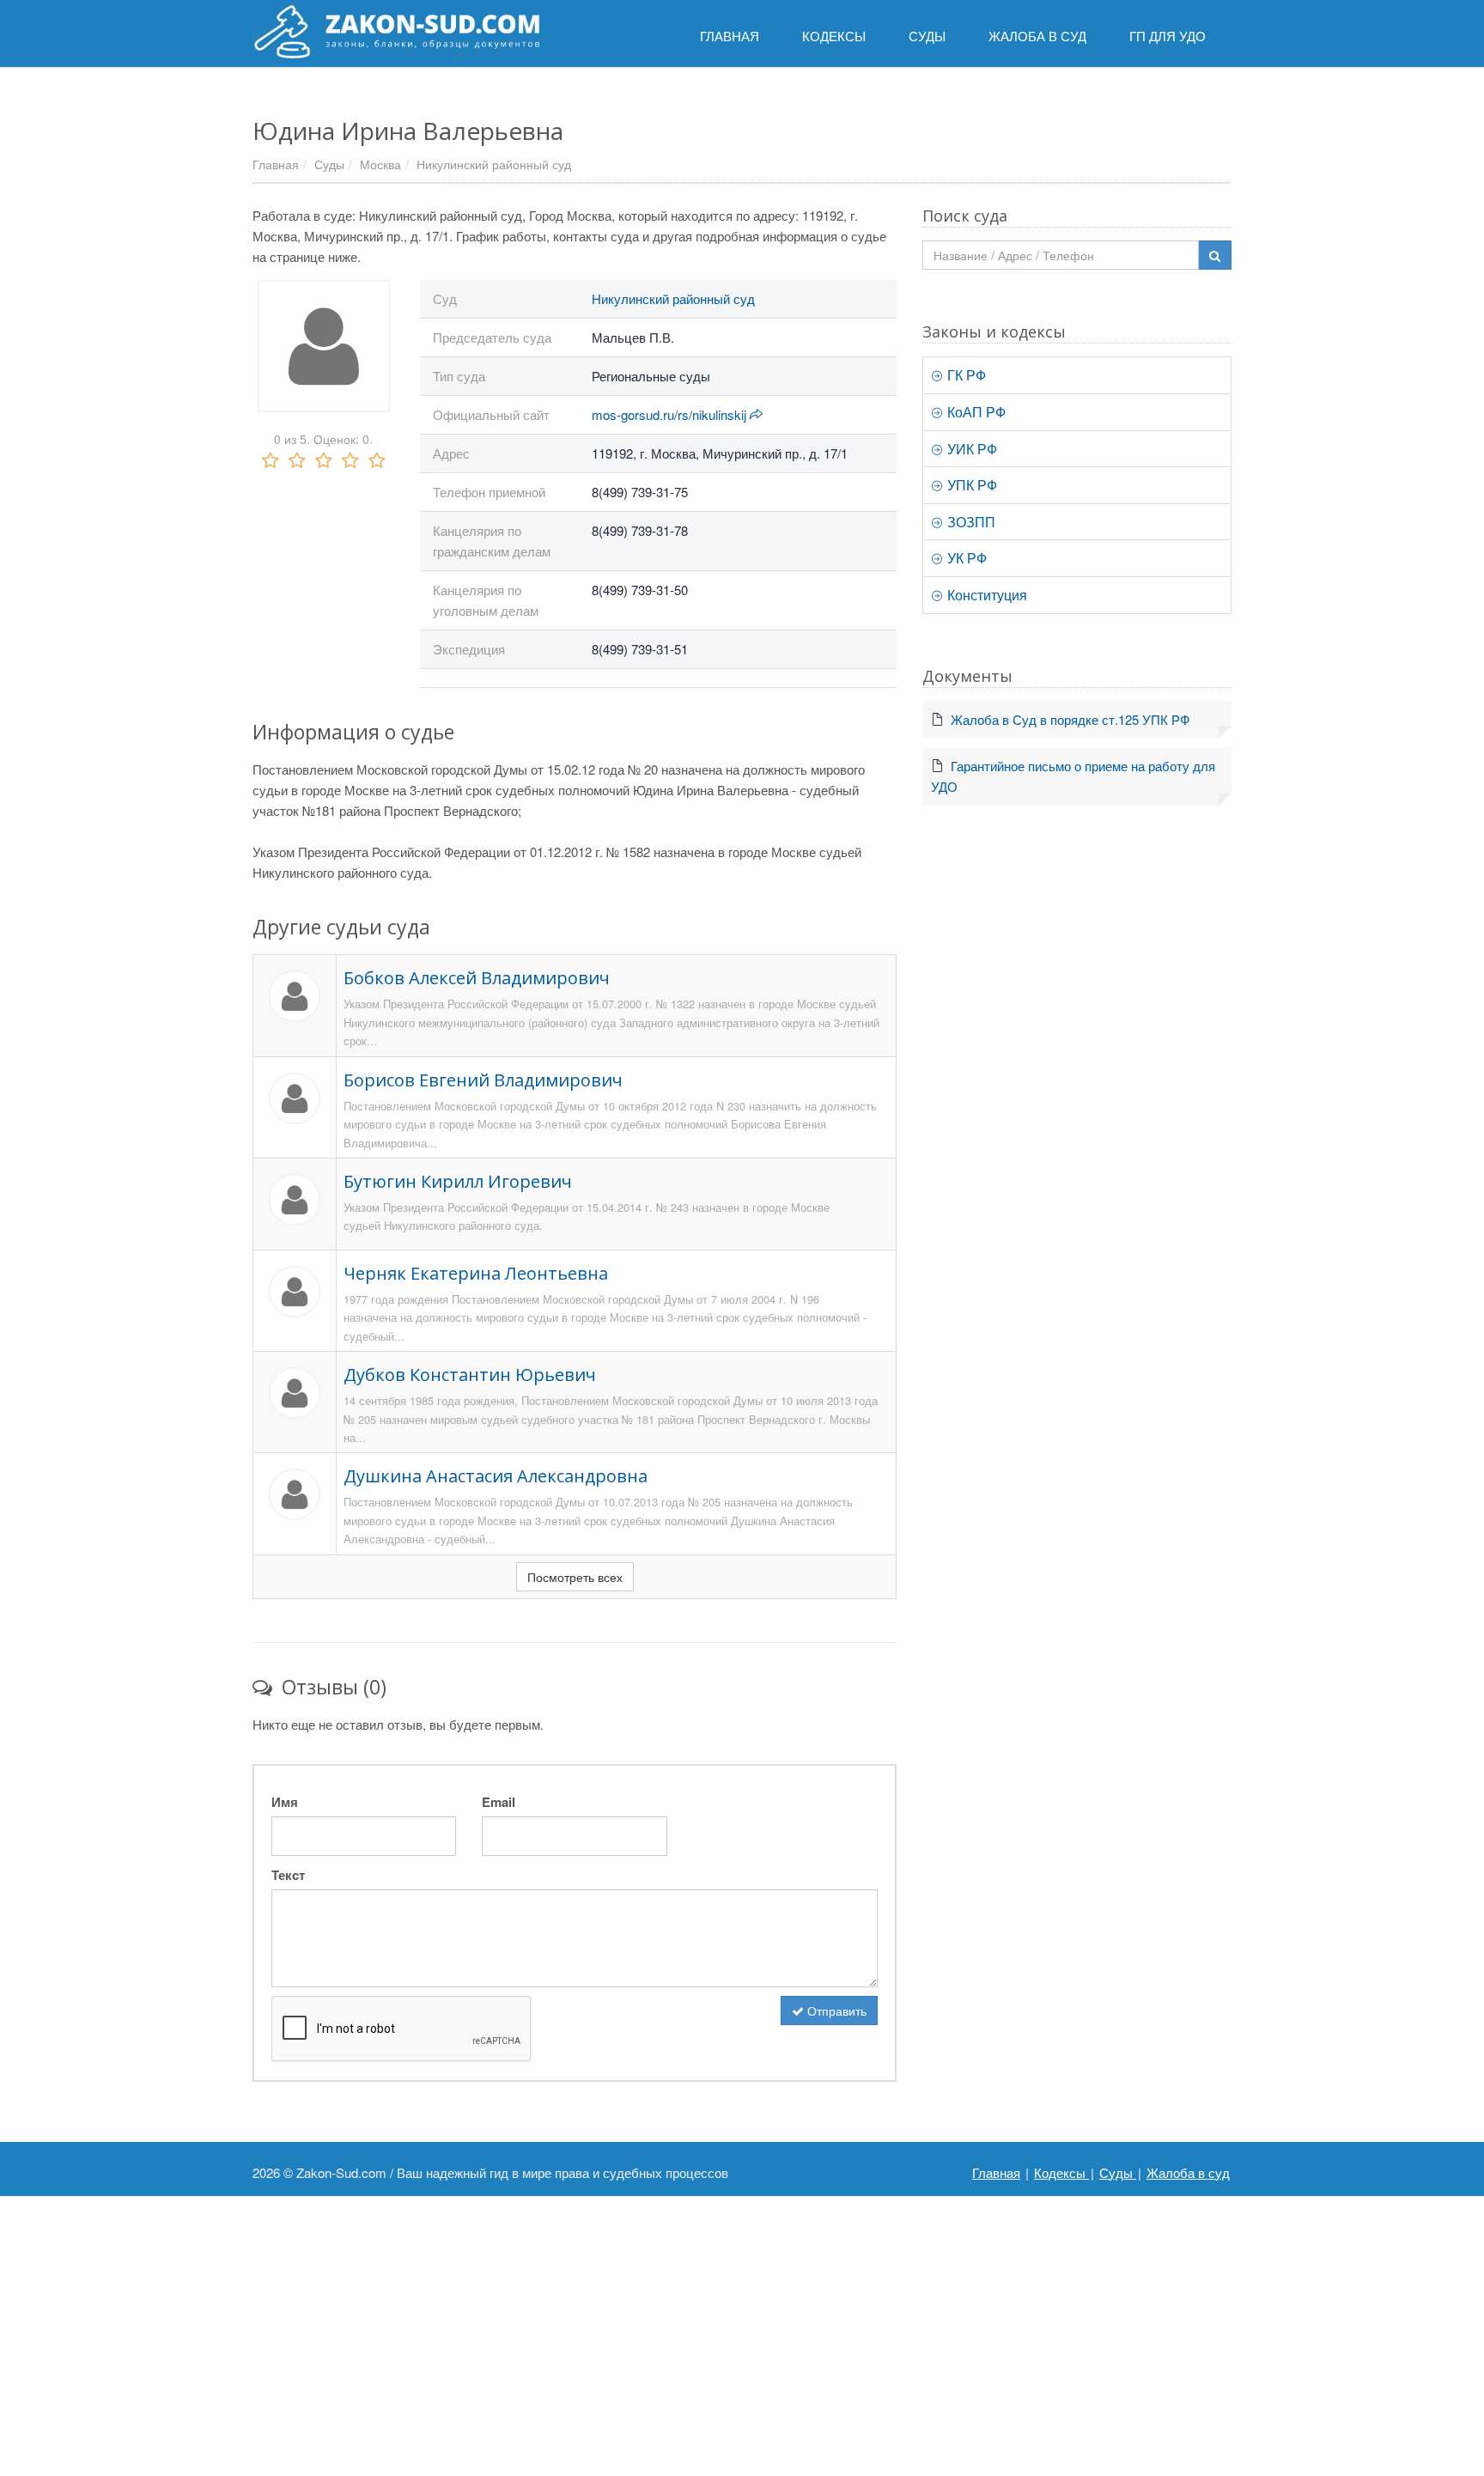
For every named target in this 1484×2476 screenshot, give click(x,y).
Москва (380, 164)
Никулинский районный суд (494, 164)
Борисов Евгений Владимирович (483, 1080)
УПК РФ (970, 485)
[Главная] (396, 32)
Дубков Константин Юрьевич (470, 1375)
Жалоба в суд (1188, 2172)
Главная (276, 164)
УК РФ (965, 558)
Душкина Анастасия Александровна (496, 1476)
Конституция (985, 595)
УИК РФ (970, 449)
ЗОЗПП (970, 522)
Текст (288, 1875)
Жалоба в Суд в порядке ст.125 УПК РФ (1070, 719)
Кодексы (1061, 2172)
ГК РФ (965, 375)
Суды (329, 164)
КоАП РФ (975, 412)
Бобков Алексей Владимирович (477, 978)
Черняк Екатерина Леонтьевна (476, 1273)
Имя (285, 1802)
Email (499, 1802)
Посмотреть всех (575, 1577)
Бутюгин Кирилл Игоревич (458, 1181)
